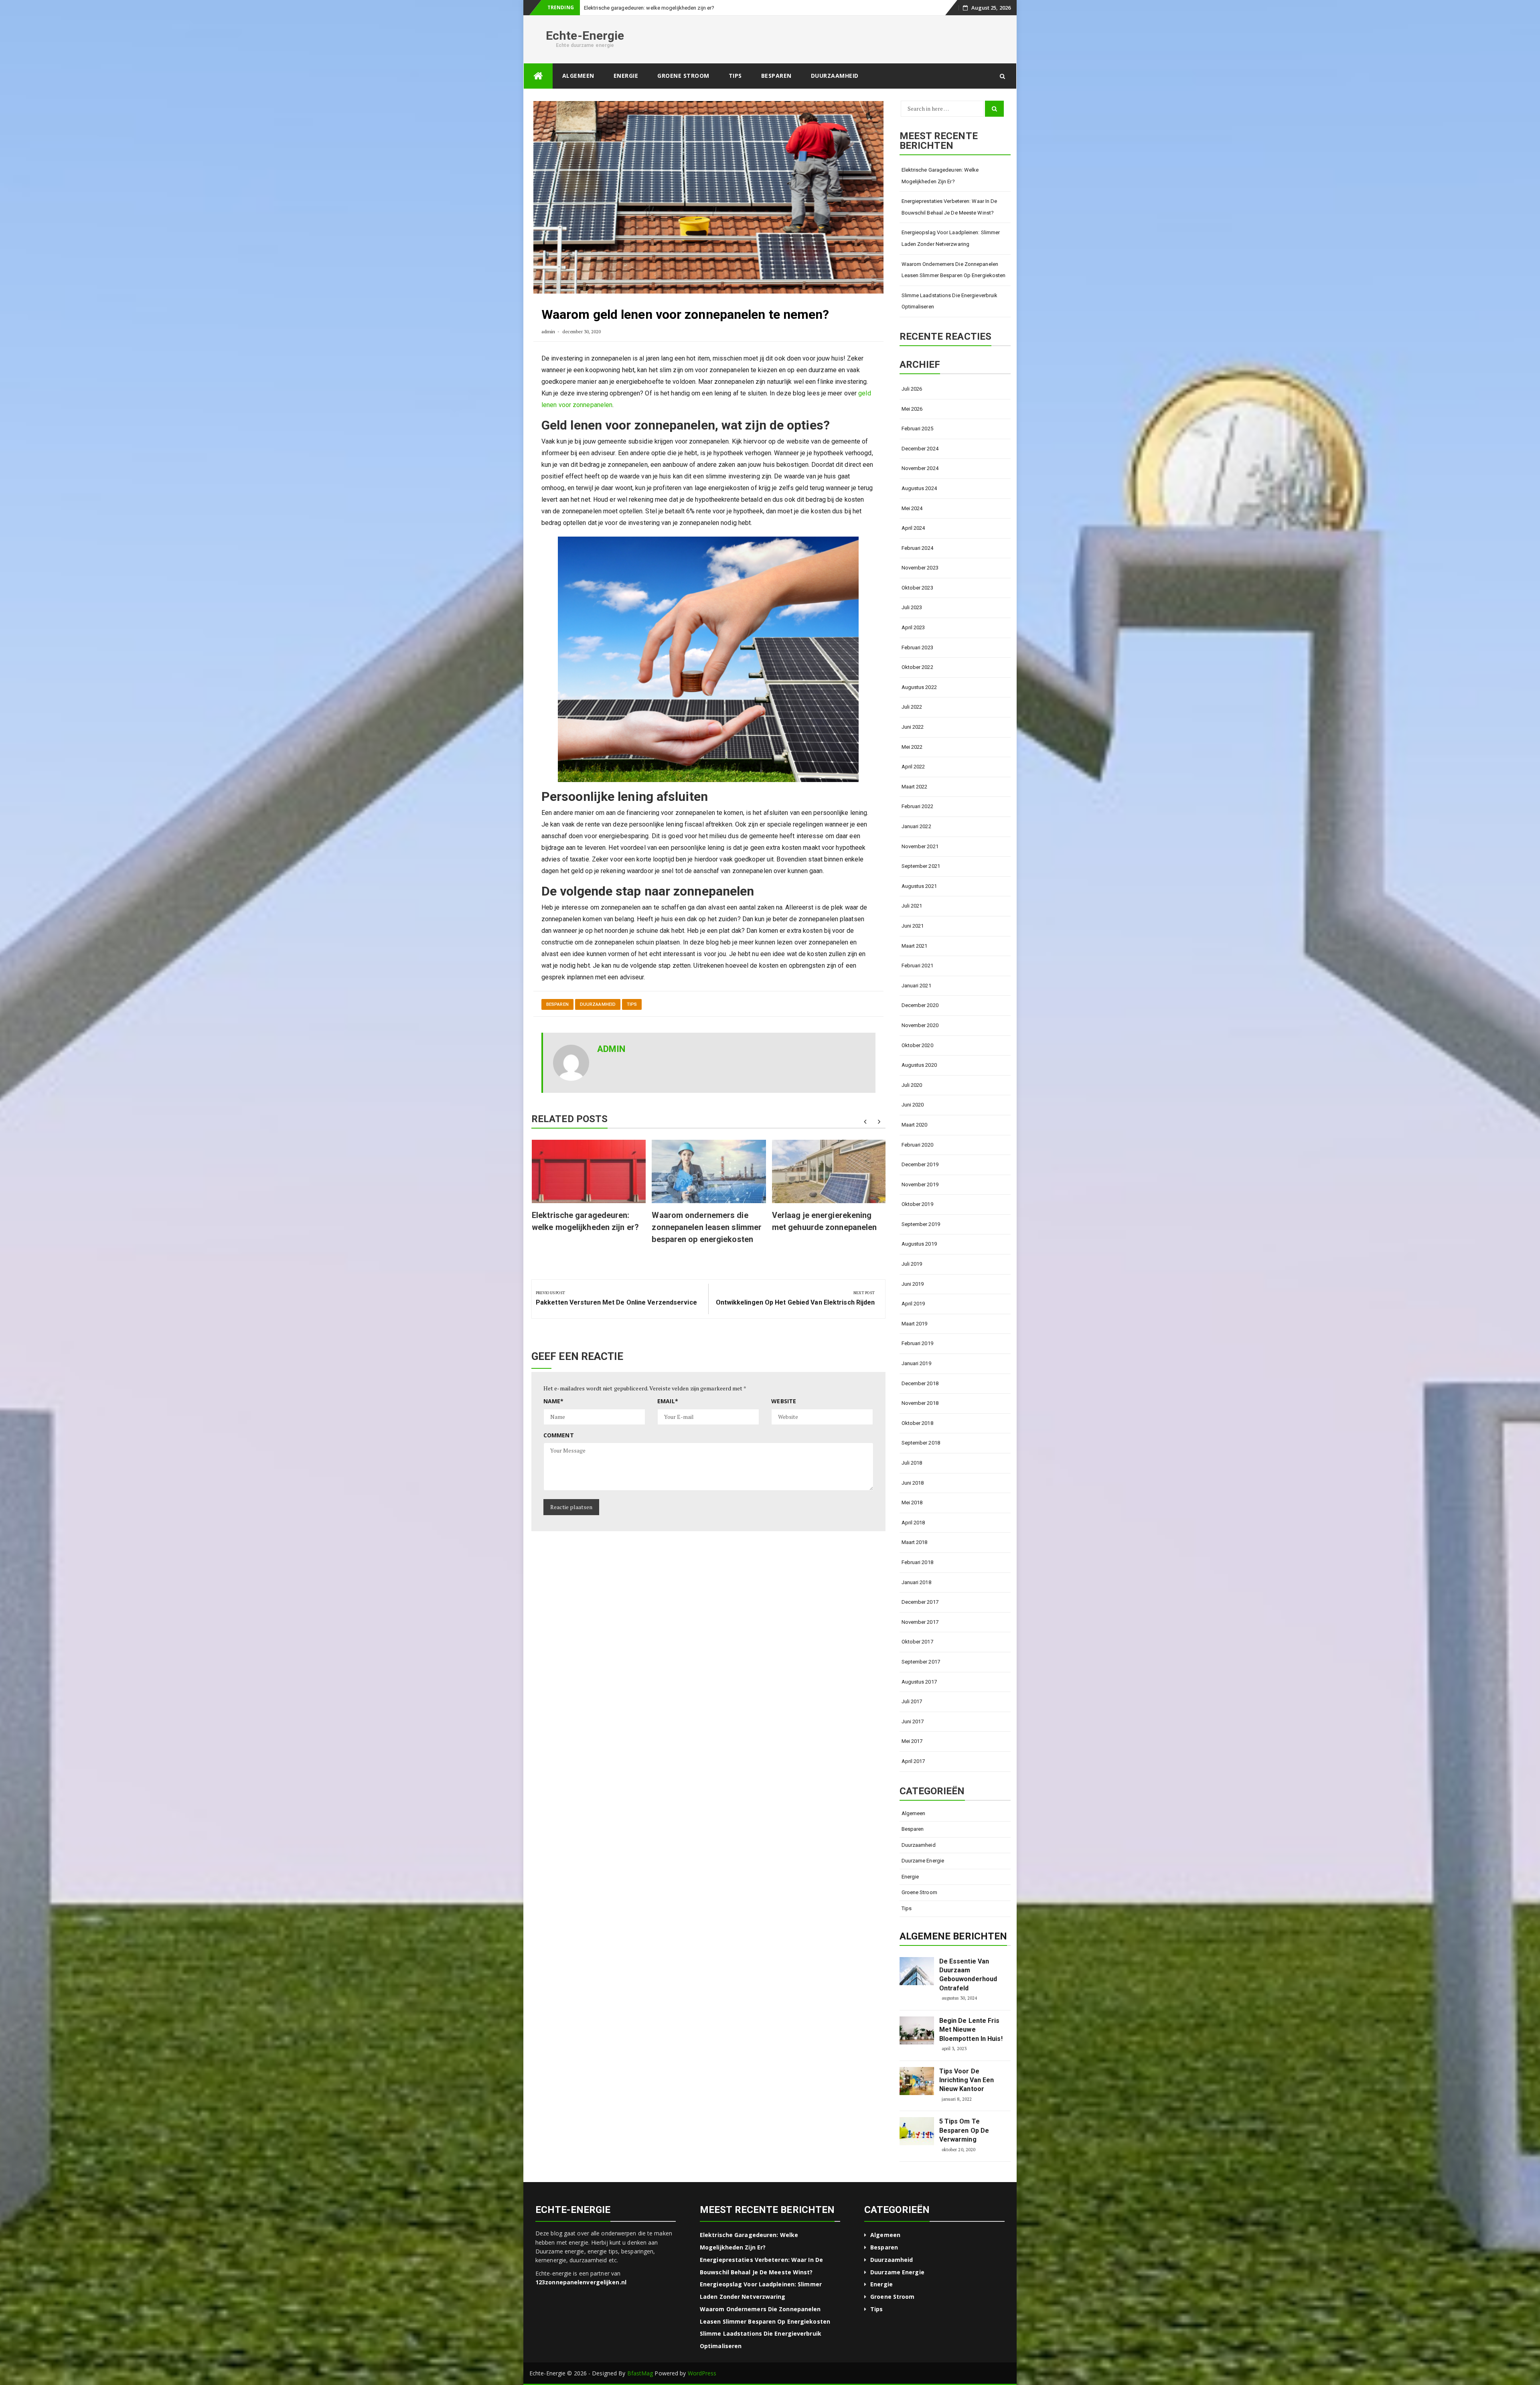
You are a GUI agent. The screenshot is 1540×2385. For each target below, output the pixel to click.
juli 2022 (912, 722)
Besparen (776, 91)
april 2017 (913, 1777)
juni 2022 (913, 743)
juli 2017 (912, 1717)
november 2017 (920, 1638)
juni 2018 (913, 1498)
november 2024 (920, 484)
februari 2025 (917, 444)
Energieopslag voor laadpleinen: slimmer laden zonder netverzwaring (951, 254)
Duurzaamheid (835, 91)
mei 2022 (912, 763)
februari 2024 (917, 564)
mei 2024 (912, 524)
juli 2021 (912, 921)
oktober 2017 (917, 1657)
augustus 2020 (919, 1081)
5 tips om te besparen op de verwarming (964, 2146)
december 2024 (920, 464)
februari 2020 (917, 1160)
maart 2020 (915, 1140)
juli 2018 (912, 1478)
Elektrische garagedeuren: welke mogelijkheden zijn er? (940, 191)
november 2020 (920, 1041)
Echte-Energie (585, 51)
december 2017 (920, 1618)
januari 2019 (916, 1379)
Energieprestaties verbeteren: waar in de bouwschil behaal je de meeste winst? (949, 223)
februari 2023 (917, 663)
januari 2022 (916, 842)
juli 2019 (912, 1280)
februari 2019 (917, 1359)
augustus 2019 (919, 1259)
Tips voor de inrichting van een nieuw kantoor (967, 2096)
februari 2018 (917, 1578)
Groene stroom (683, 91)
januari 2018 (916, 1598)
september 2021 (921, 882)
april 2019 (913, 1319)
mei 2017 (912, 1757)
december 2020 (920, 1021)
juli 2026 (912, 404)
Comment (559, 1451)
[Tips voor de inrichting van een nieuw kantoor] (917, 2097)
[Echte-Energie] (538, 92)
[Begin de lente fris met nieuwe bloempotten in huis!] (917, 2046)
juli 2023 (912, 623)
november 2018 (920, 1419)
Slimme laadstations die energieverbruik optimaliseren (950, 317)
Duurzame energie (923, 1876)
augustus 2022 (919, 703)
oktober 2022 (917, 683)
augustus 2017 (919, 1697)
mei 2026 (912, 425)
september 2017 (921, 1677)
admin (548, 347)
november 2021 (920, 862)
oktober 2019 (917, 1220)
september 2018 (921, 1458)
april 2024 (913, 544)
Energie (626, 91)
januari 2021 (916, 1001)
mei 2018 (912, 1518)
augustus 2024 (919, 504)
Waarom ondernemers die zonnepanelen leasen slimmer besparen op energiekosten (707, 1243)
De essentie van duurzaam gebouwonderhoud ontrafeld (968, 1990)
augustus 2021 (919, 902)
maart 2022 (915, 802)
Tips (735, 91)
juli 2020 (912, 1101)
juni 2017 (913, 1737)
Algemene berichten (953, 1952)
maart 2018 (915, 1558)
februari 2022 (917, 822)
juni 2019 (913, 1300)
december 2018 (920, 1399)
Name (554, 1417)
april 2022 (913, 782)
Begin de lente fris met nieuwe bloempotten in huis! (971, 2045)
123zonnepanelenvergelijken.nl (581, 2298)
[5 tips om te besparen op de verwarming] (917, 2147)
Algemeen (578, 91)
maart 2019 (915, 1339)
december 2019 (920, 1180)
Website (784, 1417)
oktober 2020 (917, 1061)
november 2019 (920, 1200)
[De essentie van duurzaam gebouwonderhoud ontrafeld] (917, 1987)
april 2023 (913, 643)
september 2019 (921, 1240)
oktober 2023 (917, 603)
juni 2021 (913, 941)
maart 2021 (915, 961)
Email (668, 1417)
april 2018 (913, 1538)
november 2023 (920, 583)
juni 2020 (913, 1120)
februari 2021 (917, 981)
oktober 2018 (917, 1439)
